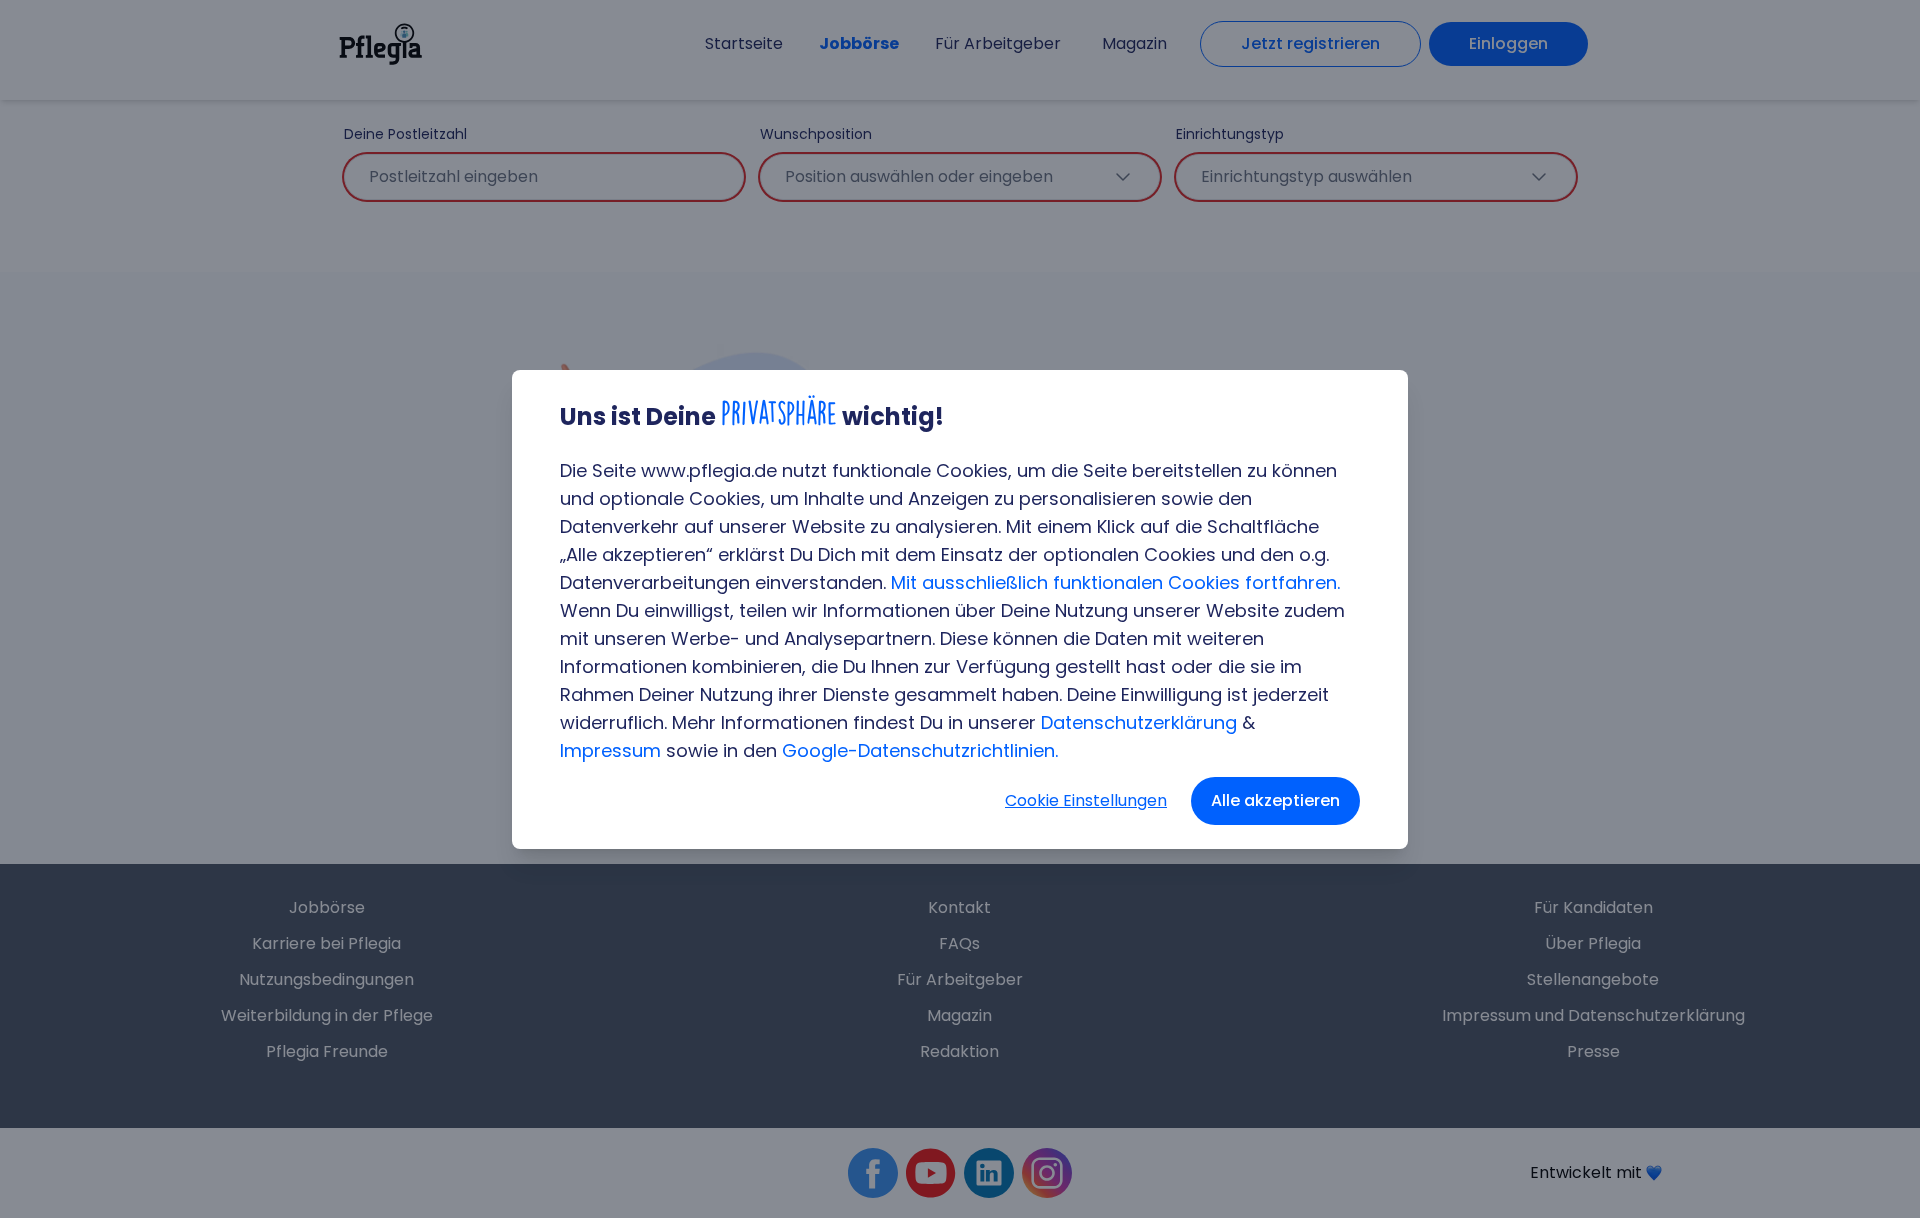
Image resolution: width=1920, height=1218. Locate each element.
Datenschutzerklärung (1139, 722)
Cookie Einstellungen (1086, 800)
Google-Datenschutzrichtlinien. (920, 750)
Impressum (610, 750)
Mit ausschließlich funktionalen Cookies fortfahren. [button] (1115, 582)
